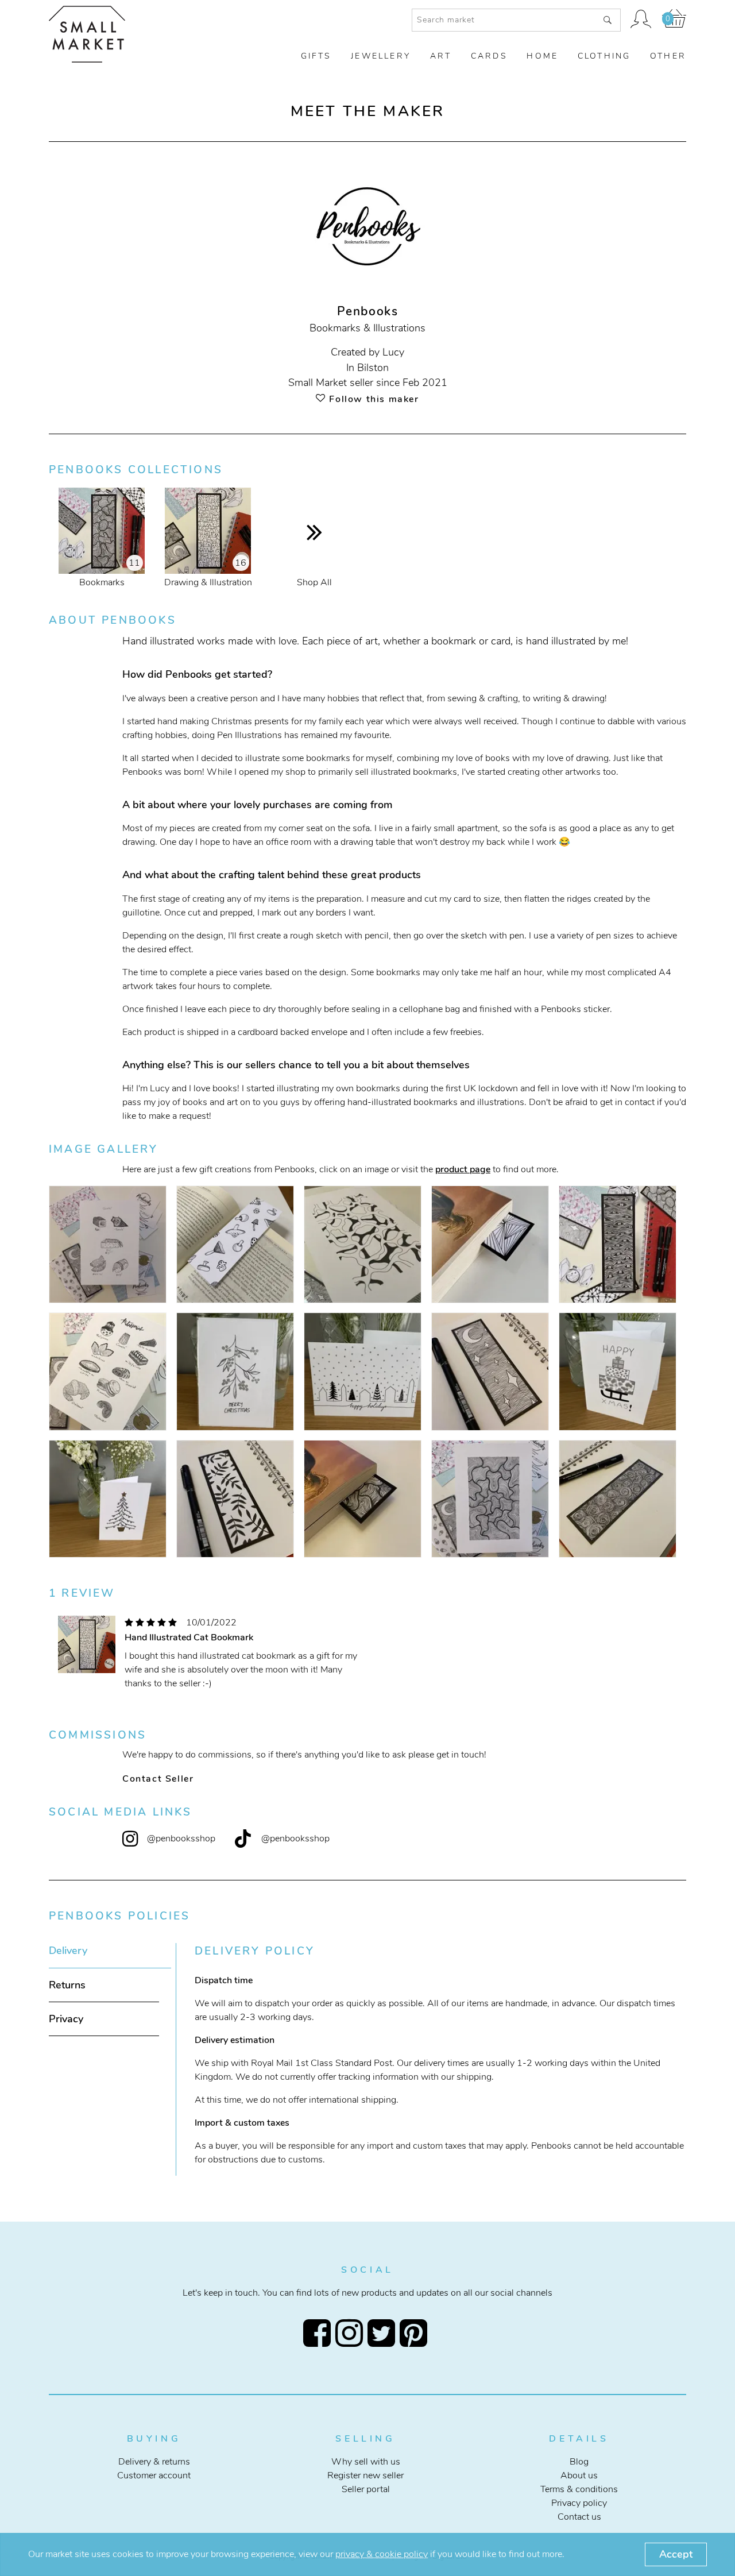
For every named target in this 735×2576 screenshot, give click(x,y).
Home (542, 56)
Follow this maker (372, 399)
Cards (489, 56)
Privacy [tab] (66, 2019)
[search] (608, 20)
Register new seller (365, 2475)
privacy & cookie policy (382, 2554)
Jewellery (381, 56)
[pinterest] (416, 2333)
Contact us (579, 2517)
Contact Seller (158, 1779)
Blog (579, 2462)
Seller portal (366, 2489)
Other (668, 56)
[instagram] (351, 2333)
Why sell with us (366, 2462)
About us (579, 2475)
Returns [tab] (67, 1985)
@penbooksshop (181, 1839)
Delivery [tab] (68, 1951)
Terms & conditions (579, 2489)
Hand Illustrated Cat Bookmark (189, 1637)
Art (441, 56)
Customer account (154, 2475)
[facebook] (319, 2333)
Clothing (604, 56)
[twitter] (384, 2333)
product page (463, 1169)
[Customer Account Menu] (641, 20)
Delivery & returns (154, 2462)
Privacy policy (579, 2503)
